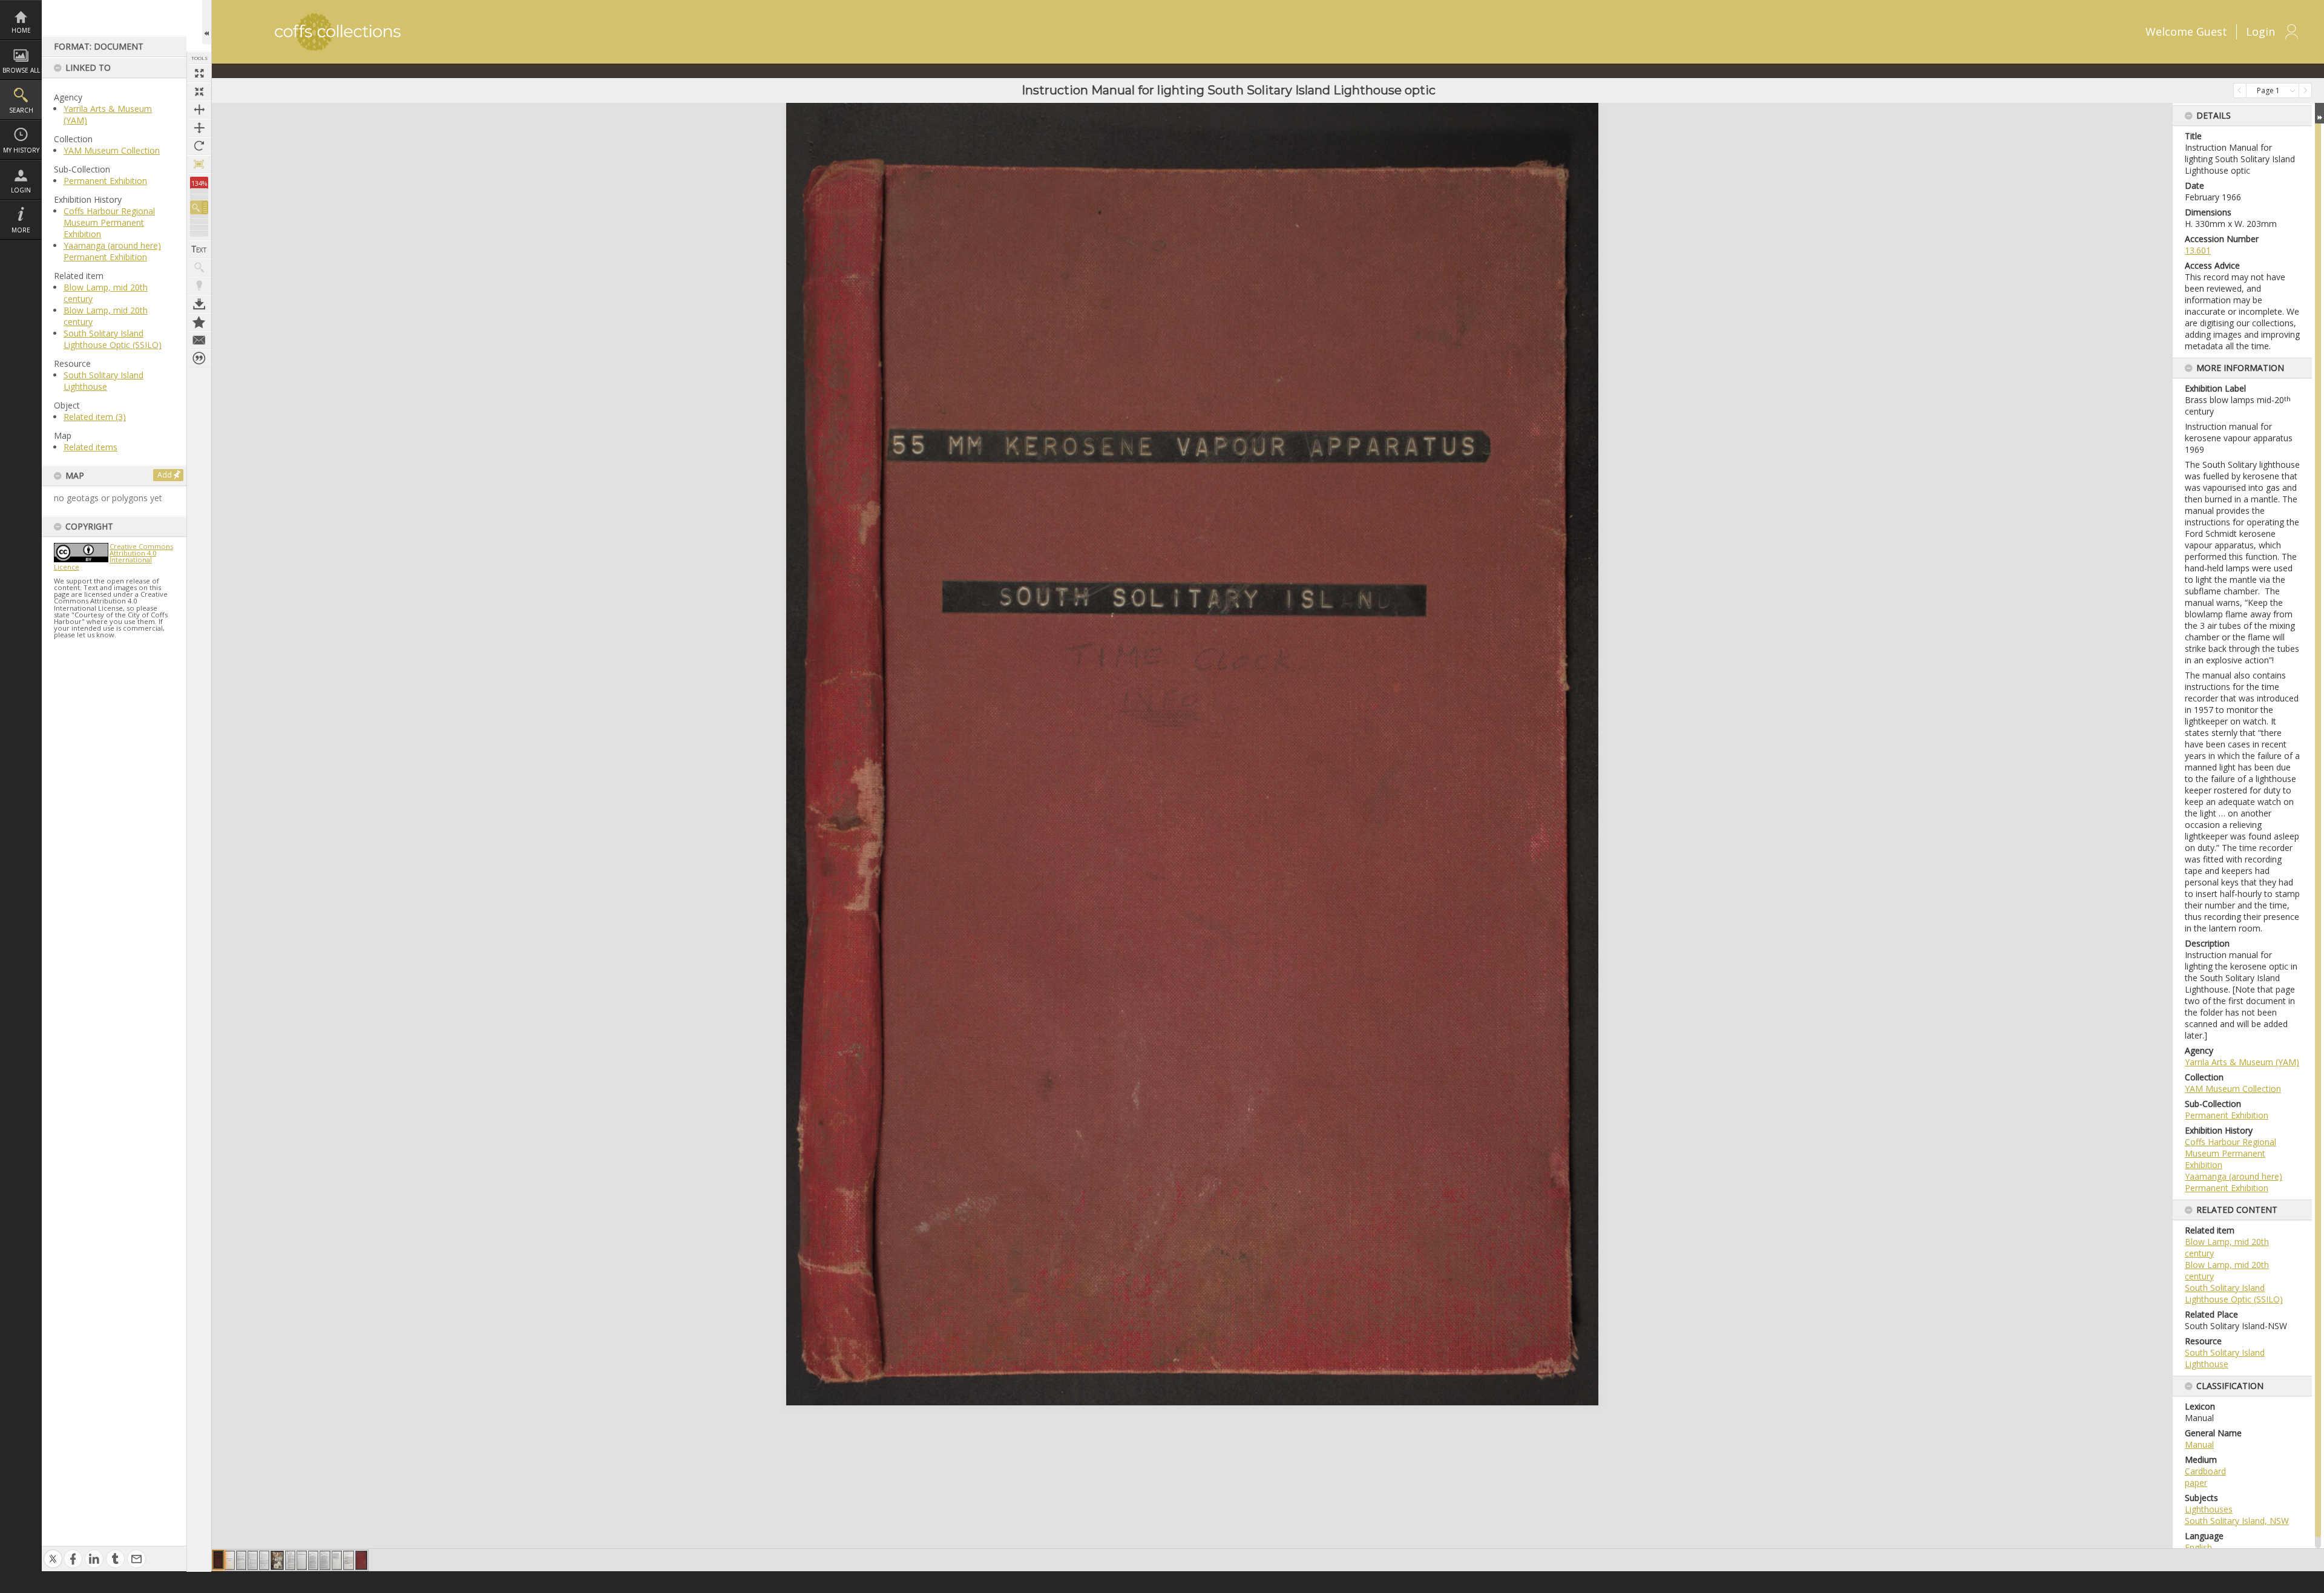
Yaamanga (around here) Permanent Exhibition (112, 251)
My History (21, 150)
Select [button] (2293, 90)
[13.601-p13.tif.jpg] (361, 1560)
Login (21, 190)
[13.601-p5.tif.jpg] (264, 1560)
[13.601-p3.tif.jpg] (241, 1560)
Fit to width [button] (199, 110)
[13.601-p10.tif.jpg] (325, 1560)
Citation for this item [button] (199, 358)
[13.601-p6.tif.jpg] (277, 1560)
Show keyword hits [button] (199, 268)
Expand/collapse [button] (2319, 113)
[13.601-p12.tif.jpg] (349, 1560)
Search (21, 110)
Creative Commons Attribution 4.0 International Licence (113, 557)
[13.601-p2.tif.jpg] (230, 1560)
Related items (90, 447)
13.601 (2198, 250)
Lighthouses (2209, 1509)
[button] (199, 207)
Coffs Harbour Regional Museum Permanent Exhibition (109, 222)
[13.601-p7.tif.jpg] (290, 1560)
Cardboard (2205, 1471)
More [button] (21, 230)
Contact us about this (199, 340)
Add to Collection (199, 322)
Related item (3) (95, 417)
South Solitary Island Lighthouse (103, 381)
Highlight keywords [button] (199, 286)
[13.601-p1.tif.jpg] (218, 1560)
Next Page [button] (2305, 90)
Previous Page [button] (2240, 90)
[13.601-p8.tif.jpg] (302, 1560)
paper (2196, 1483)
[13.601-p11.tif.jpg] (337, 1560)
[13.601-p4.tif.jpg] (253, 1560)
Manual (2199, 1444)
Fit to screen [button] (199, 91)
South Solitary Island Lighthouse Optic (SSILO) (113, 339)
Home (21, 30)
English (2198, 1547)
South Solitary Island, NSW (2237, 1521)
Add (165, 475)
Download (199, 304)
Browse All (21, 70)
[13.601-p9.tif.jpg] (313, 1560)
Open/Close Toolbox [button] (207, 22)
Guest (2212, 31)
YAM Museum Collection (112, 150)
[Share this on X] (53, 1552)
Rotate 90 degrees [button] (199, 146)
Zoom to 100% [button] (199, 164)
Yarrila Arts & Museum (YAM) (2242, 1062)
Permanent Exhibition (105, 181)
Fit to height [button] (199, 128)
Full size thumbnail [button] (199, 73)
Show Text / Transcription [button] (199, 249)
